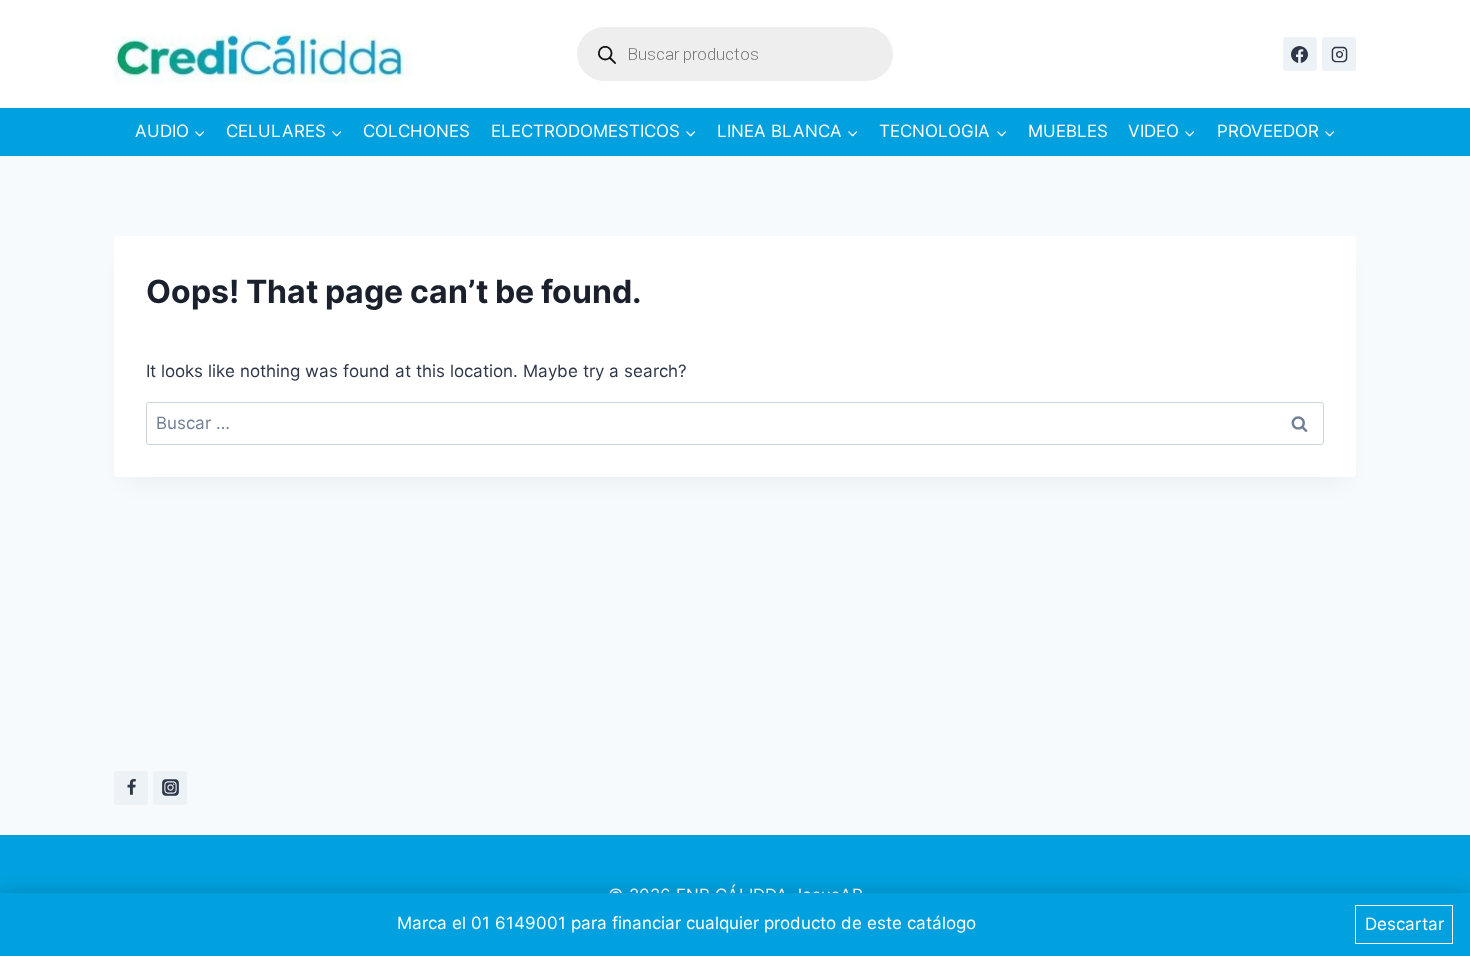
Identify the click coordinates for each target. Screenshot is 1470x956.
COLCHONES (416, 131)
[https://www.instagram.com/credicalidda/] (1339, 54)
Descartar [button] (1404, 924)
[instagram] (170, 788)
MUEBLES (1068, 131)
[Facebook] (131, 788)
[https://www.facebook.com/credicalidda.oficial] (1300, 54)
